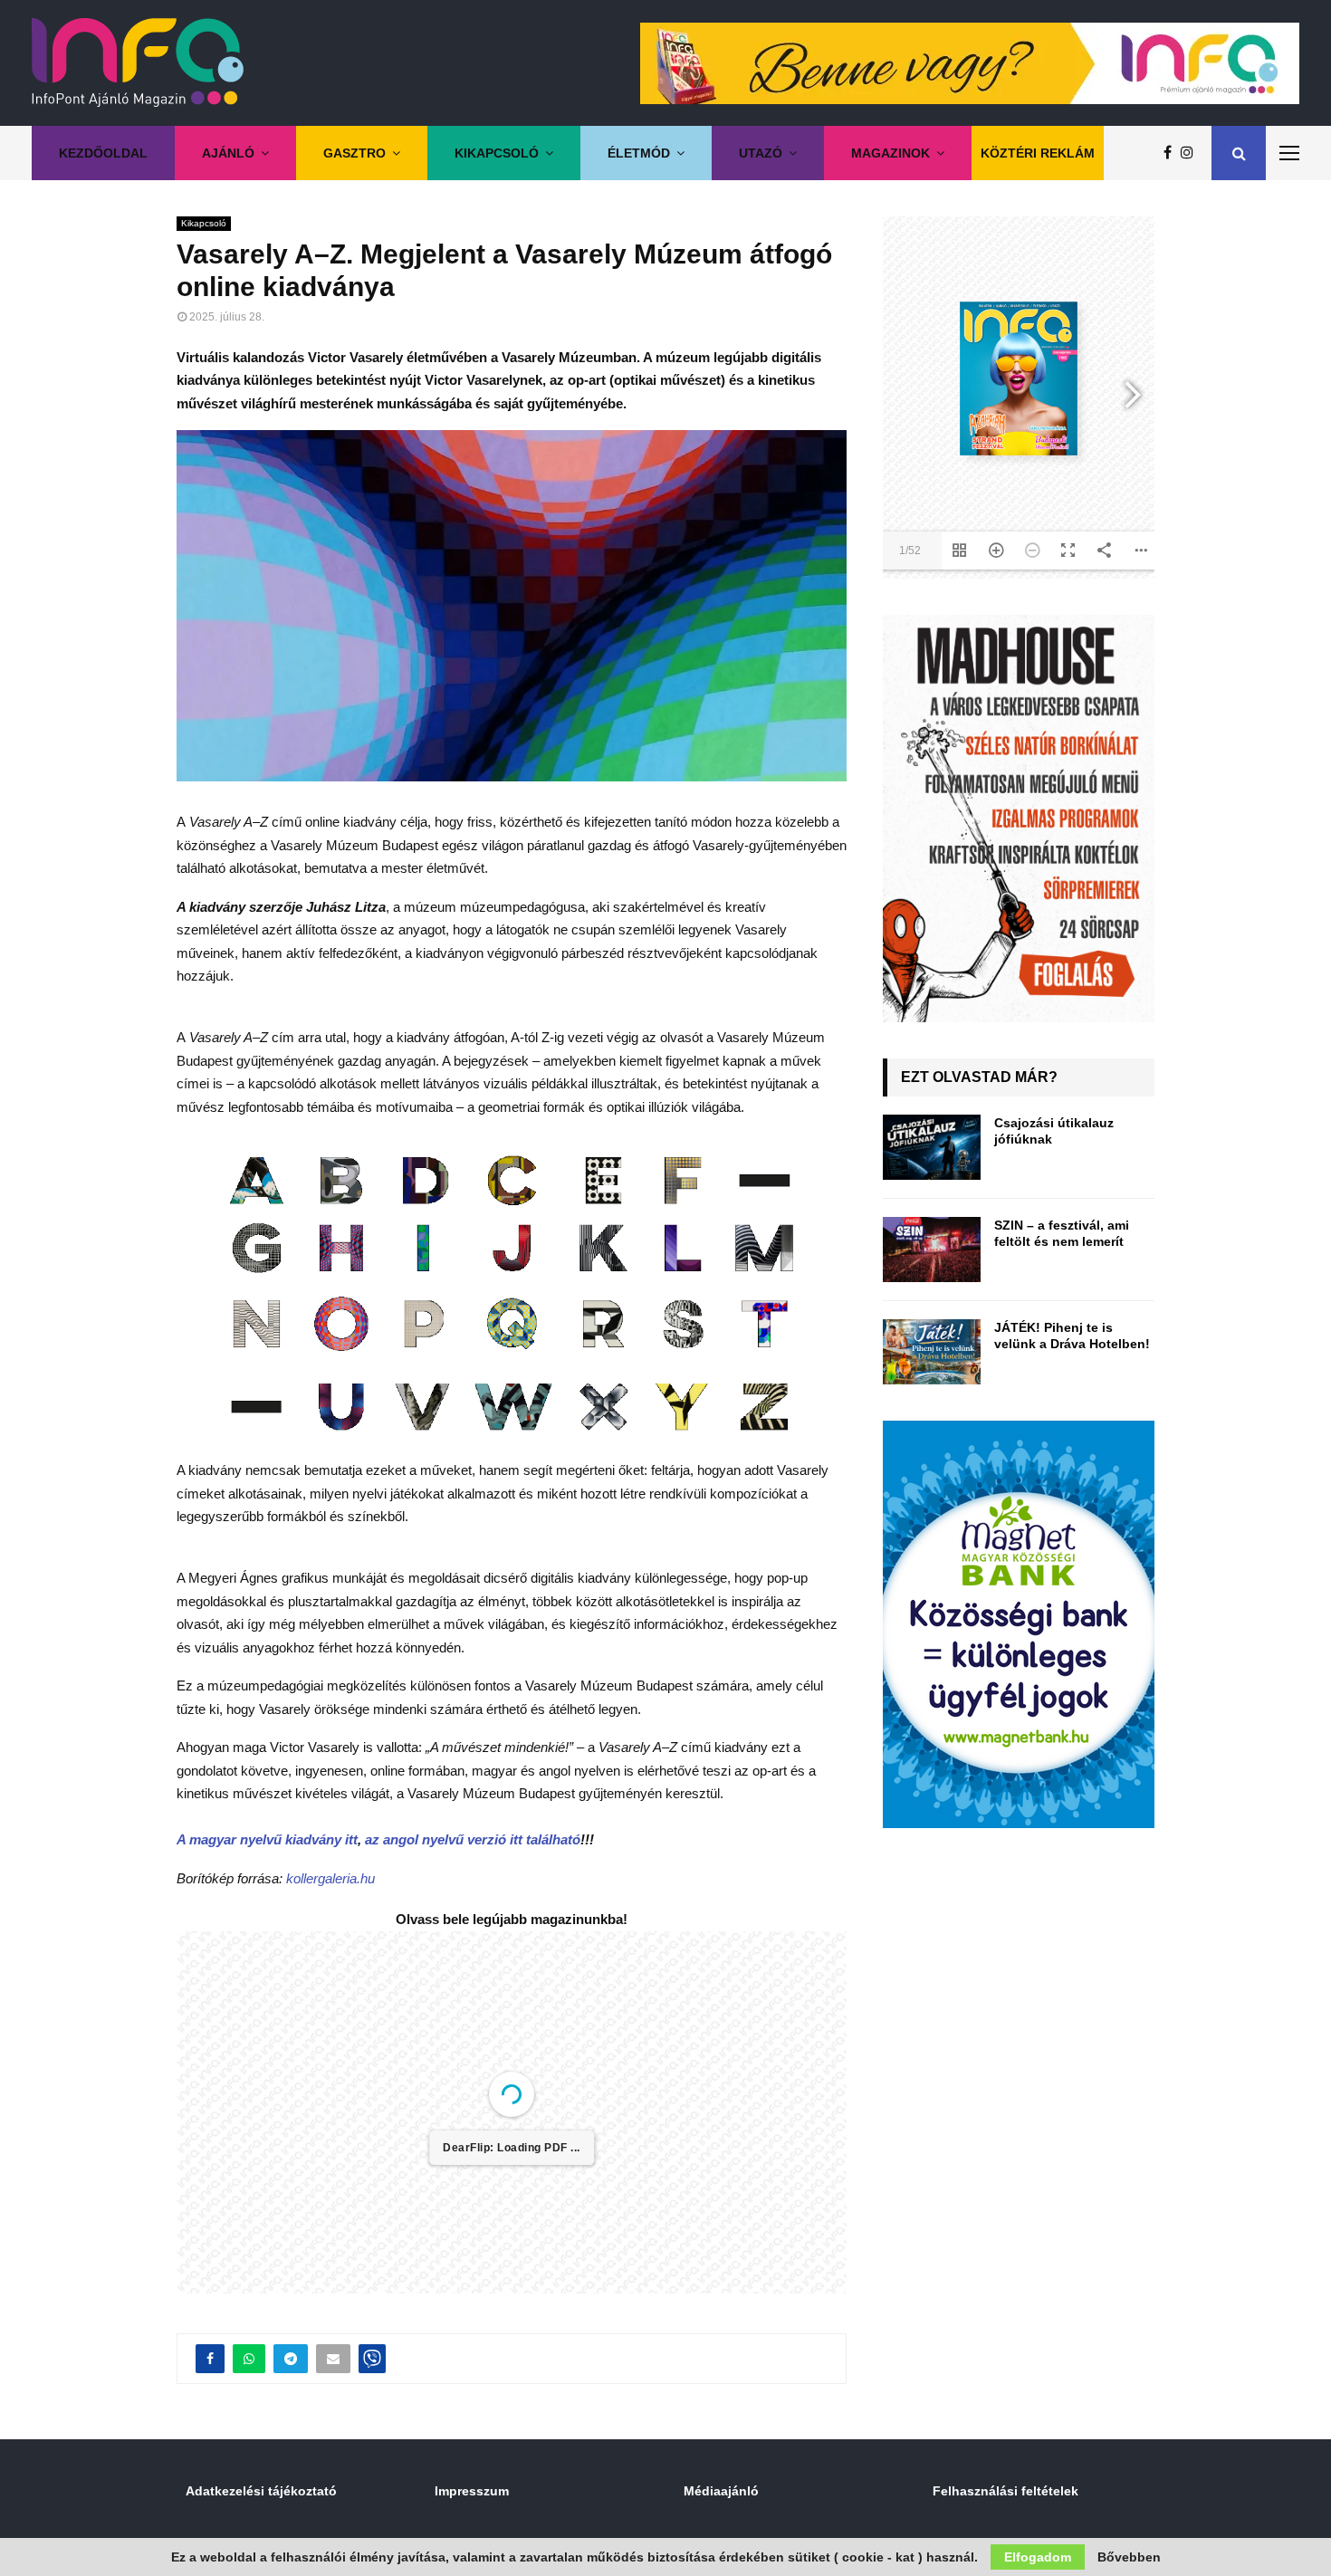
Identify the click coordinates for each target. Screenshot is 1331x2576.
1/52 (910, 551)
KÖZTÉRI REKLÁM (1038, 153)
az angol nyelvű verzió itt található (473, 1839)
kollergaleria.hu (330, 1878)
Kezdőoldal (103, 153)
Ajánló (228, 153)
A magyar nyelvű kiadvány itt (267, 1839)
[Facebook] (1172, 153)
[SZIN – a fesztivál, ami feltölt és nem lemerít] (932, 1250)
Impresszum (472, 2491)
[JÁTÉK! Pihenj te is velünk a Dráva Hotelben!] (932, 1352)
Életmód (639, 153)
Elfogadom (1038, 2557)
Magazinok (891, 153)
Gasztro (354, 153)
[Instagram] (1192, 153)
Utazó (761, 153)
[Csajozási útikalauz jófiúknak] (932, 1147)
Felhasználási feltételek (1005, 2491)
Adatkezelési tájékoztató (261, 2491)
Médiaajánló (721, 2491)
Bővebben (1129, 2557)
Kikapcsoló (497, 153)
